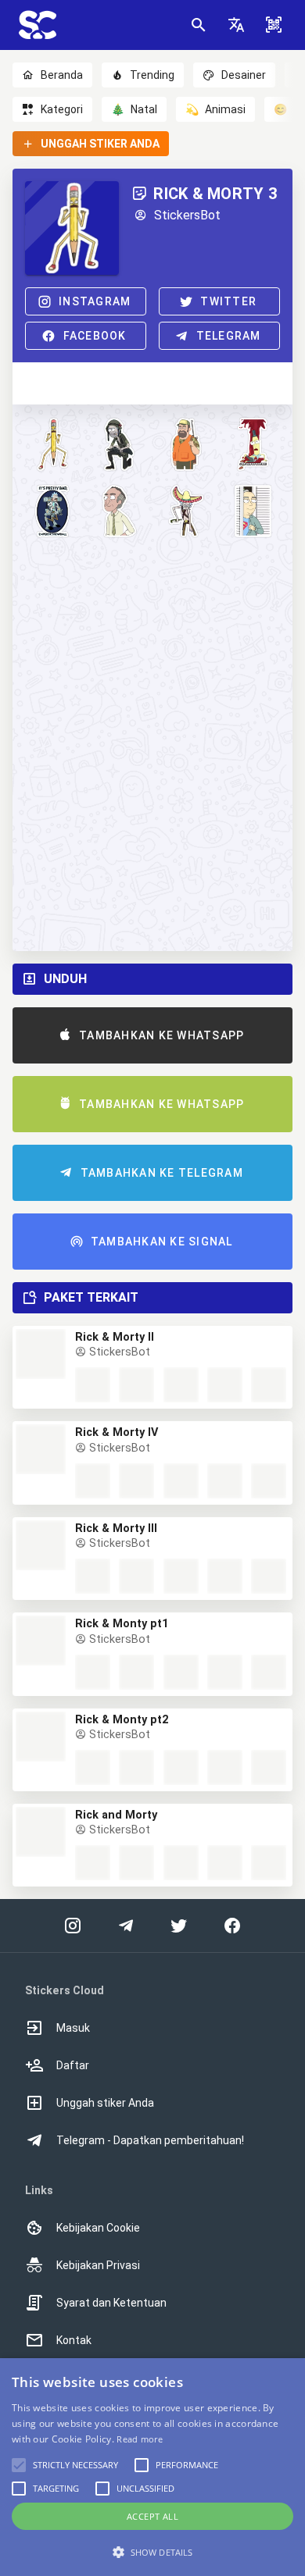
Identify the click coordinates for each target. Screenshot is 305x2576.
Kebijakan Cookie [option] (98, 2228)
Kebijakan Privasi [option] (98, 2265)
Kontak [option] (74, 2340)
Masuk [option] (73, 2028)
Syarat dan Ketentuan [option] (111, 2303)
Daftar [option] (73, 2065)
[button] (236, 25)
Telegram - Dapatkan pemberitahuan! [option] (150, 2140)
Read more (140, 2439)
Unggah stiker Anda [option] (105, 2103)
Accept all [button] (152, 2516)
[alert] (152, 2467)
